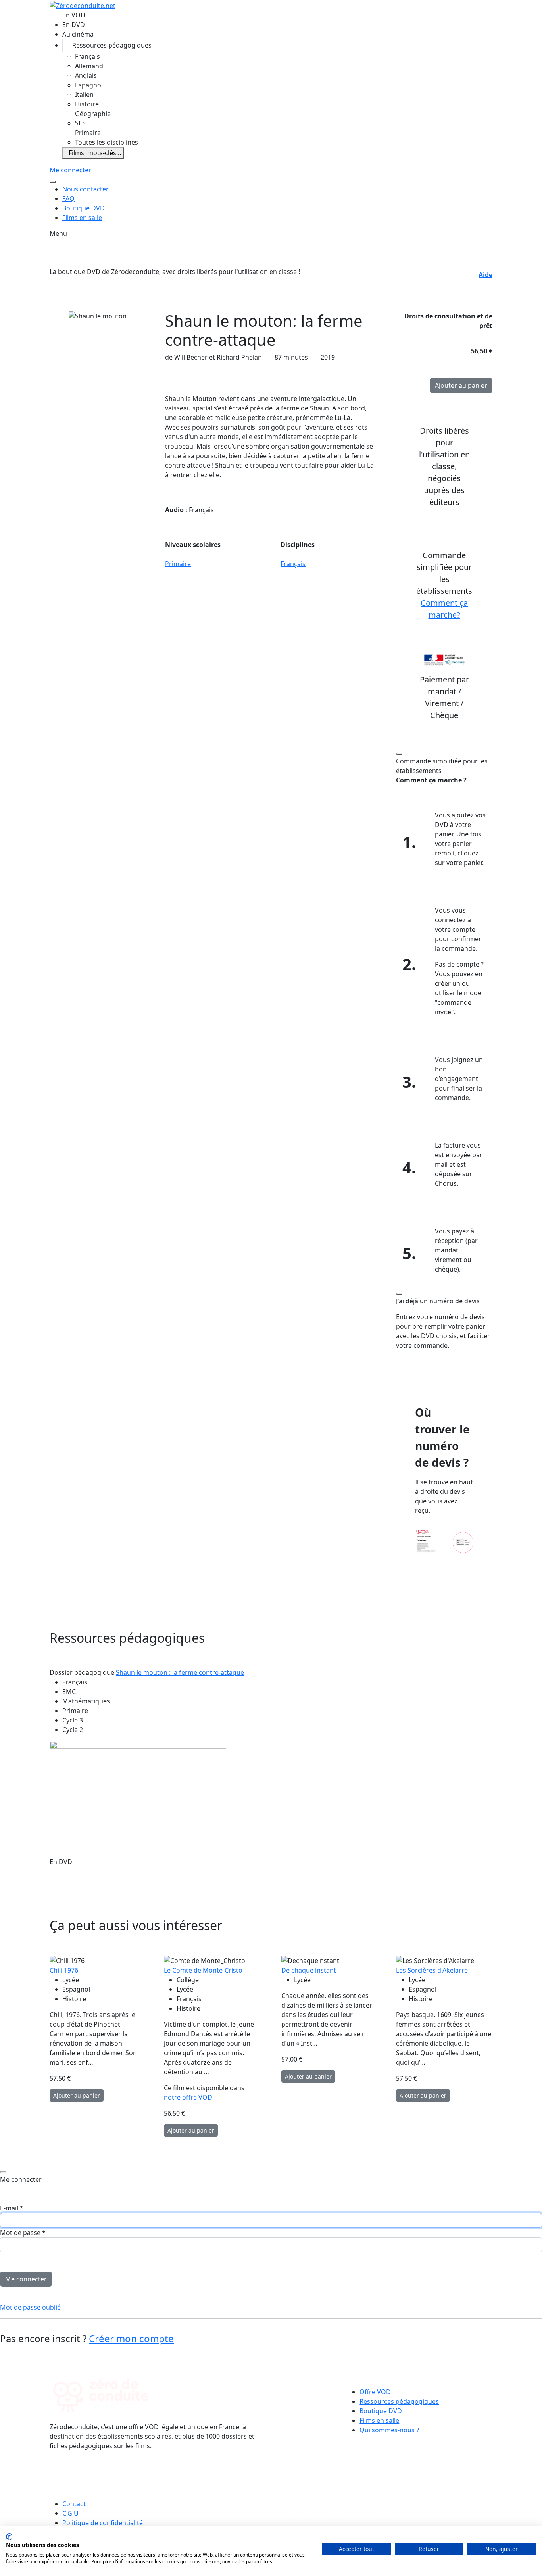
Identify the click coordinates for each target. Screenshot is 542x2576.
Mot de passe (23, 2233)
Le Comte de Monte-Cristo (203, 1970)
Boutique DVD (84, 208)
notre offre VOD (188, 2097)
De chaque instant (309, 1970)
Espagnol (89, 85)
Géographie (93, 114)
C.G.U (70, 2513)
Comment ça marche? (444, 609)
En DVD (74, 25)
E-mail (12, 2208)
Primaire (88, 133)
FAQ (68, 198)
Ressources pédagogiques (112, 45)
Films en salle (82, 218)
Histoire (87, 104)
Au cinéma (78, 34)
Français (87, 56)
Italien (84, 94)
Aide (485, 275)
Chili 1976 (64, 1970)
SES (80, 123)
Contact (74, 2504)
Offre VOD (375, 2392)
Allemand (89, 66)
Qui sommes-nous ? (389, 2430)
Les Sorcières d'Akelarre (432, 1970)
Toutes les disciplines (107, 142)
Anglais (86, 75)
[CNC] (332, 2476)
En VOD (74, 15)
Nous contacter (86, 189)
